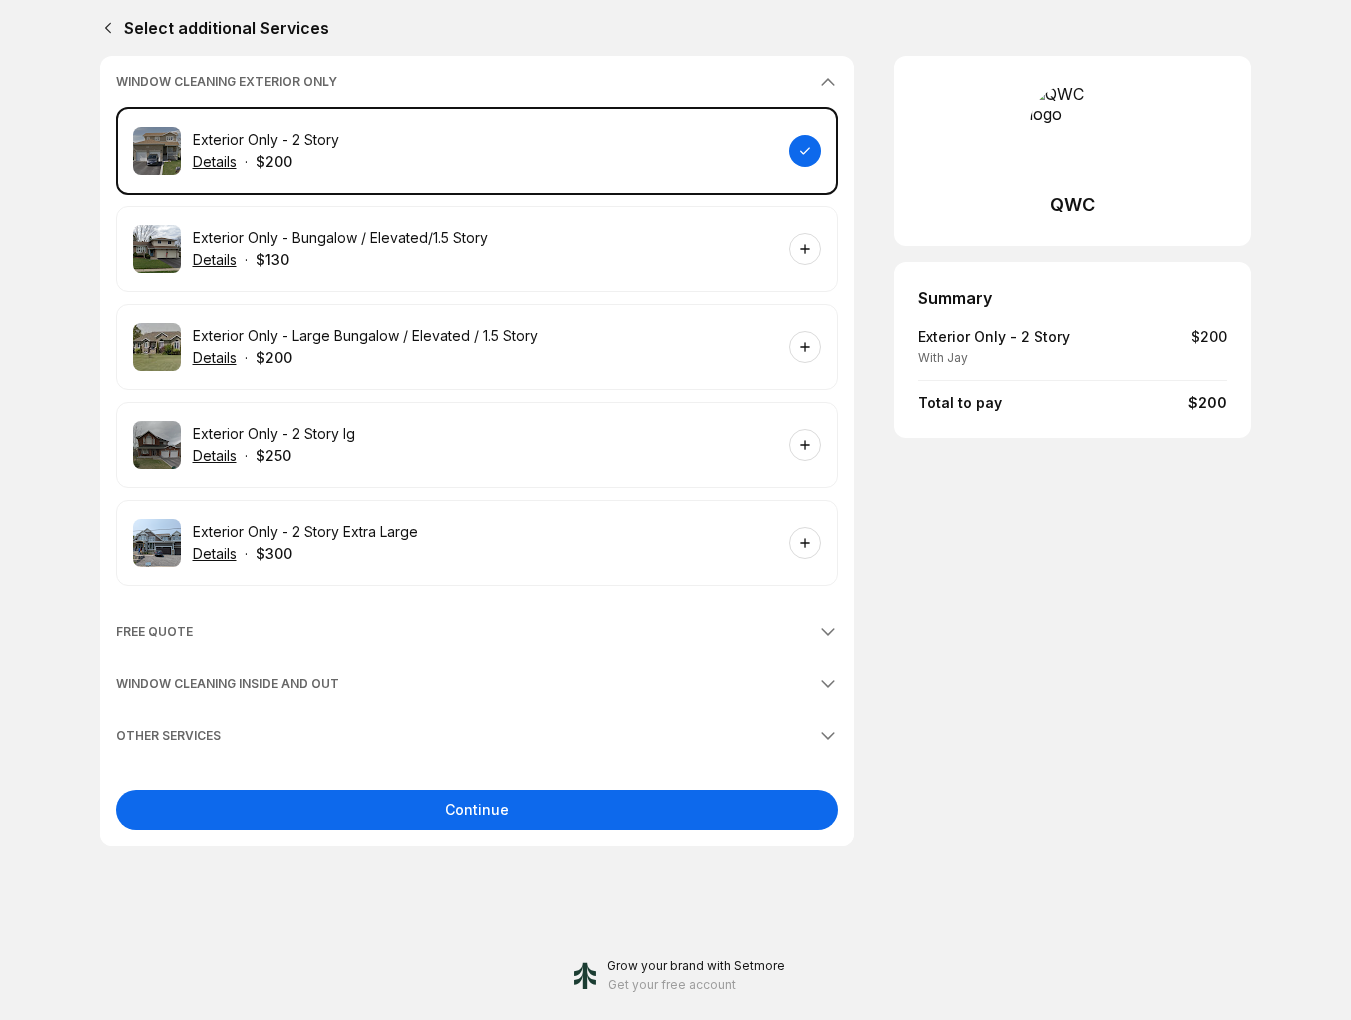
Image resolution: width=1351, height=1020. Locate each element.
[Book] (805, 151)
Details (215, 161)
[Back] (104, 28)
